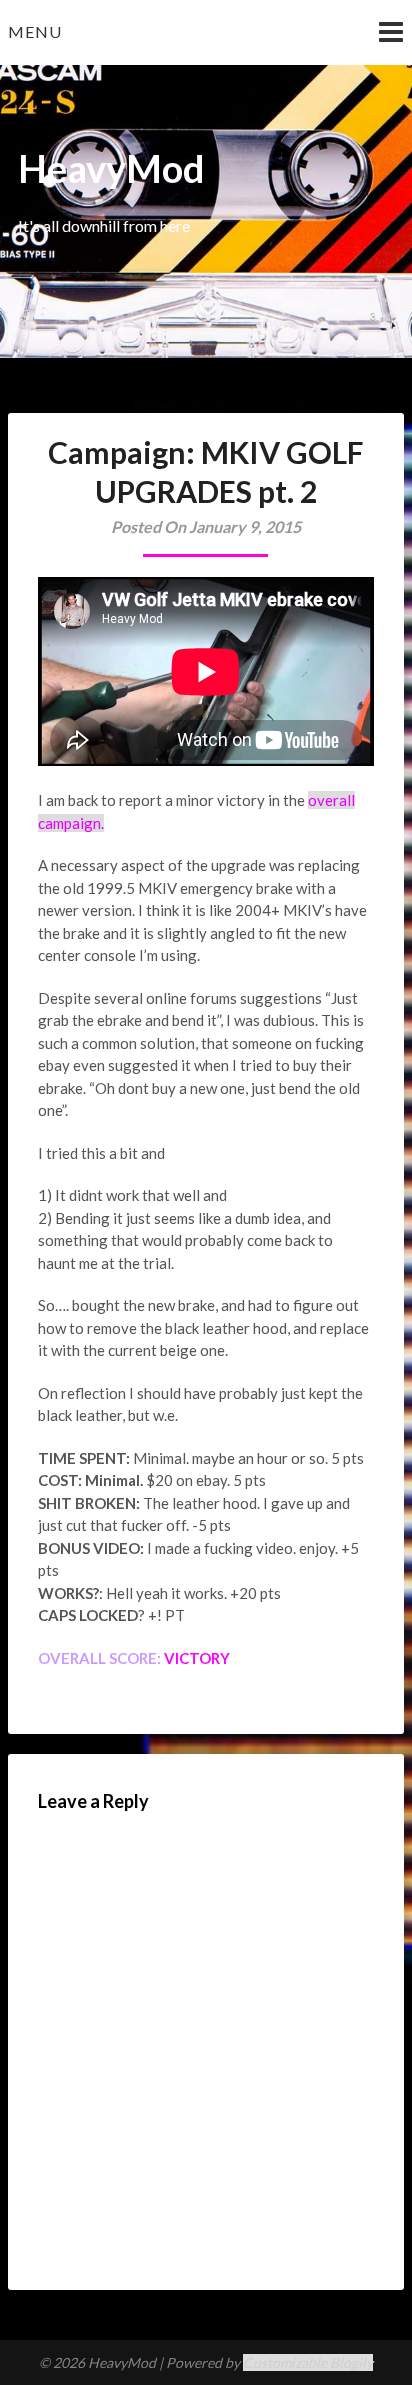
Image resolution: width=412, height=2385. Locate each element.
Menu (35, 31)
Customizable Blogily (308, 2362)
